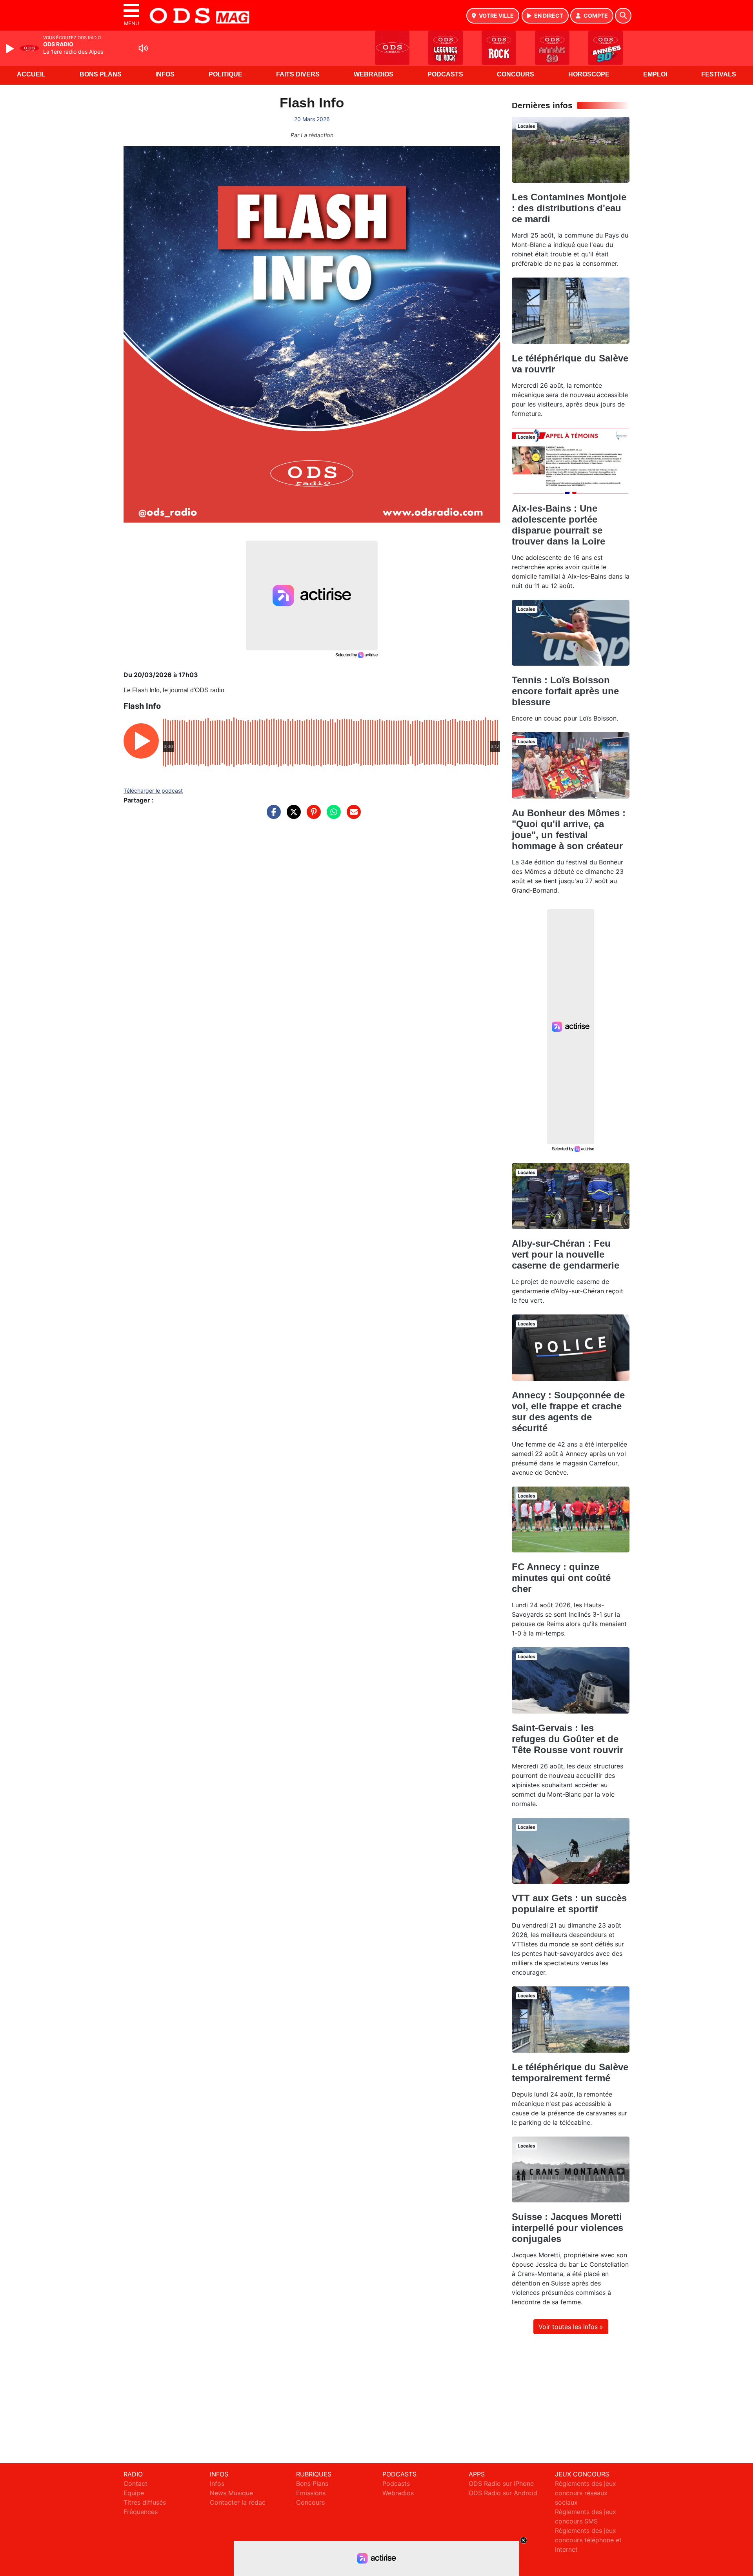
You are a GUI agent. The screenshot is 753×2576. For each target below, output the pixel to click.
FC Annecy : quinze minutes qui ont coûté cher (561, 1578)
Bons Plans (101, 74)
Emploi (655, 74)
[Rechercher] (623, 16)
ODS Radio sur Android (503, 2493)
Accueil (31, 74)
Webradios (374, 74)
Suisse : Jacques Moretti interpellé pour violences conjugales (567, 2228)
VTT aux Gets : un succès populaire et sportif (569, 1903)
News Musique (231, 2493)
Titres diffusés (145, 2502)
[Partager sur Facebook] (272, 816)
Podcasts (445, 74)
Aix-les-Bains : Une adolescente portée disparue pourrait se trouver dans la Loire (558, 525)
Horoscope (589, 74)
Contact (136, 2483)
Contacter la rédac (238, 2502)
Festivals (719, 74)
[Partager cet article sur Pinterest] (312, 816)
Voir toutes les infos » (571, 2327)
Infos (165, 74)
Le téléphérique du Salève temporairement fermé (570, 2072)
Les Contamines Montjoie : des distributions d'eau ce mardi (569, 208)
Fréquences (141, 2512)
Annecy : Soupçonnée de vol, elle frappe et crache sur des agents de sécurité (568, 1411)
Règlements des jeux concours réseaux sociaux (586, 2493)
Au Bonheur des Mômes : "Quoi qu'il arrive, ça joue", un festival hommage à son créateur (569, 829)
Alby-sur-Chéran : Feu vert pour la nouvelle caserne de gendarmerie (566, 1254)
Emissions (311, 2493)
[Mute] (143, 48)
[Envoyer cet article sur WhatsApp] (332, 816)
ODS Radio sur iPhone (501, 2483)
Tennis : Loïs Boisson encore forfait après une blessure (565, 691)
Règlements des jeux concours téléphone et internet (588, 2540)
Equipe (134, 2493)
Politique (226, 74)
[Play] (11, 49)
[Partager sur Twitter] (292, 816)
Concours (516, 74)
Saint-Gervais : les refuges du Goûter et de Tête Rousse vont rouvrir (567, 1739)
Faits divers (298, 74)
